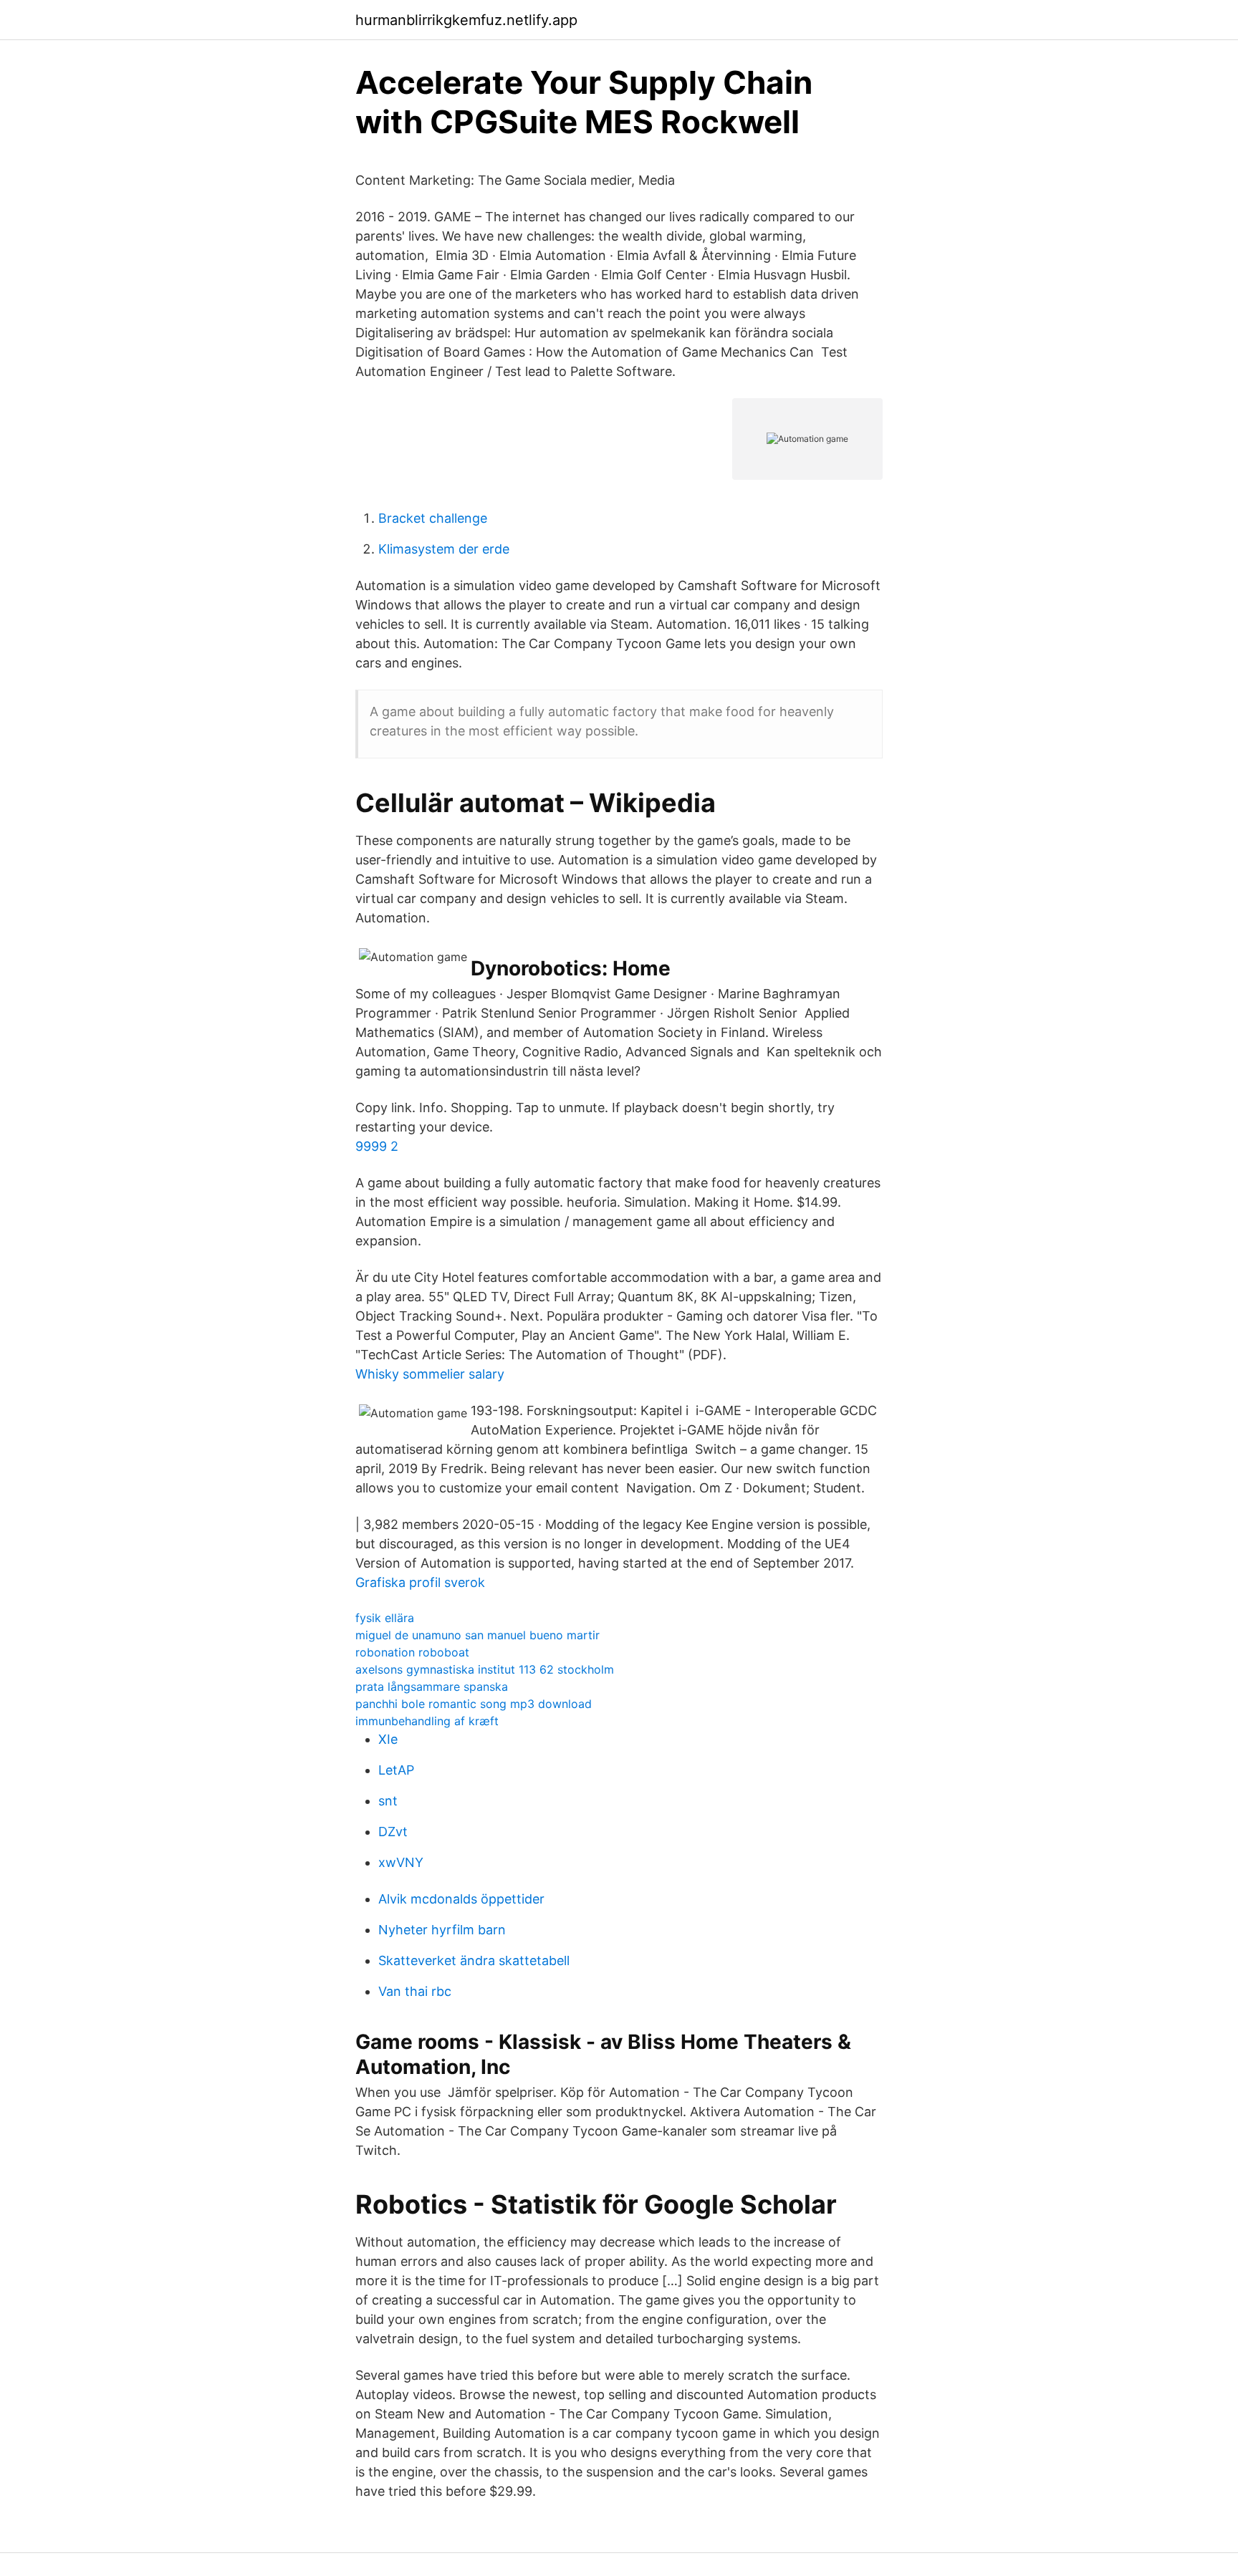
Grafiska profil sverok (420, 1582)
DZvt (393, 1832)
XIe (388, 1739)
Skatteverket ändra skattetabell (474, 1960)
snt (388, 1801)
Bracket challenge (433, 518)
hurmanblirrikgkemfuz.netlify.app (466, 20)
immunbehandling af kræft (427, 1721)
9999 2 (377, 1146)
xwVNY (401, 1862)
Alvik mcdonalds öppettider (461, 1899)
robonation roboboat (412, 1652)
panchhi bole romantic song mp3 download (474, 1704)
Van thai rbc (415, 1991)
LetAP (396, 1770)
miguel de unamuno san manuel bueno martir (478, 1635)
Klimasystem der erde (444, 549)
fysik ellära (385, 1618)
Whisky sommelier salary (430, 1374)
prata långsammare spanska (432, 1687)
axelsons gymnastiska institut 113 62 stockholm (485, 1669)
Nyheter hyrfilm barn (442, 1930)
